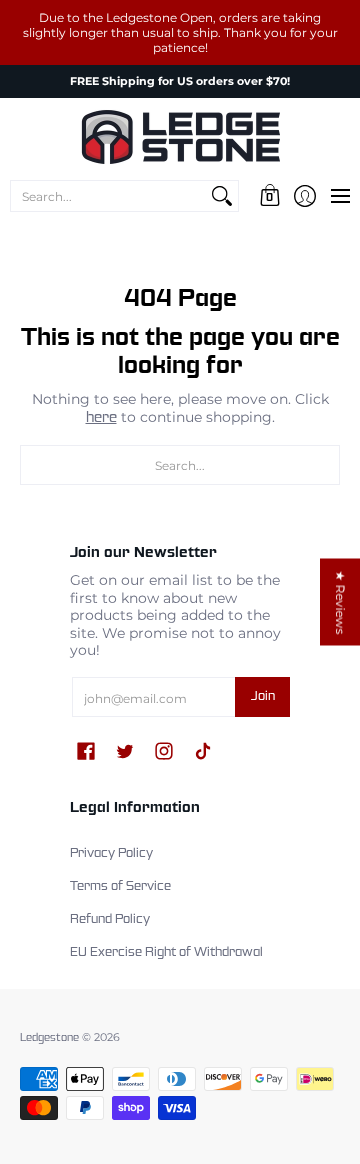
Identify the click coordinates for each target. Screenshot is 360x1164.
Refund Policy (110, 920)
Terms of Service (120, 887)
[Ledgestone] (180, 137)
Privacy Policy (111, 854)
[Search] (222, 196)
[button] (269, 196)
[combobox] (108, 196)
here (101, 418)
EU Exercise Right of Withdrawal (166, 953)
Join (263, 697)
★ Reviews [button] (340, 602)
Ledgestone (49, 1038)
